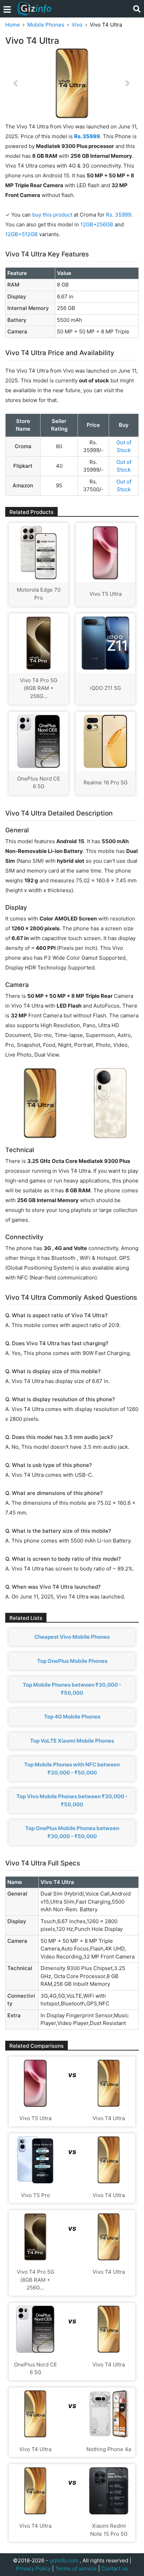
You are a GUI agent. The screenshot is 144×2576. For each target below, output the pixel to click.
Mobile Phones (46, 25)
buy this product (52, 215)
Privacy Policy (33, 2568)
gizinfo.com (64, 2560)
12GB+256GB (98, 224)
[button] (15, 83)
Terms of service (76, 2568)
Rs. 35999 (118, 215)
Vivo (77, 25)
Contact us (115, 2568)
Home (13, 25)
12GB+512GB (22, 234)
